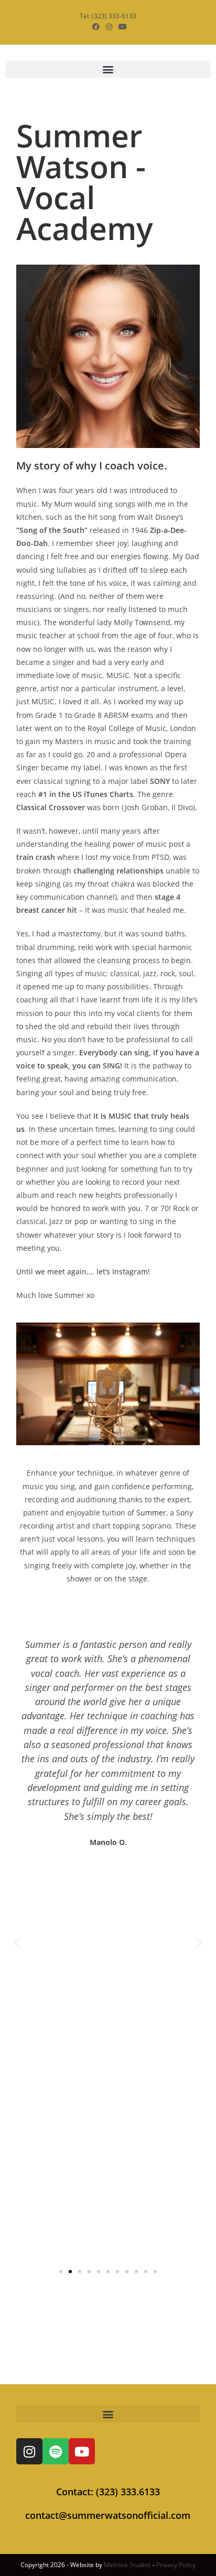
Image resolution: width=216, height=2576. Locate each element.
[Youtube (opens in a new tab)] (121, 27)
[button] (108, 69)
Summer (151, 1513)
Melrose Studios (127, 2565)
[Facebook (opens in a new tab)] (96, 27)
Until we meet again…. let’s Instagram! (83, 1271)
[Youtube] (82, 2451)
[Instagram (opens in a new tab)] (109, 27)
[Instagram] (29, 2451)
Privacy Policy (176, 2565)
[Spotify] (56, 2451)
